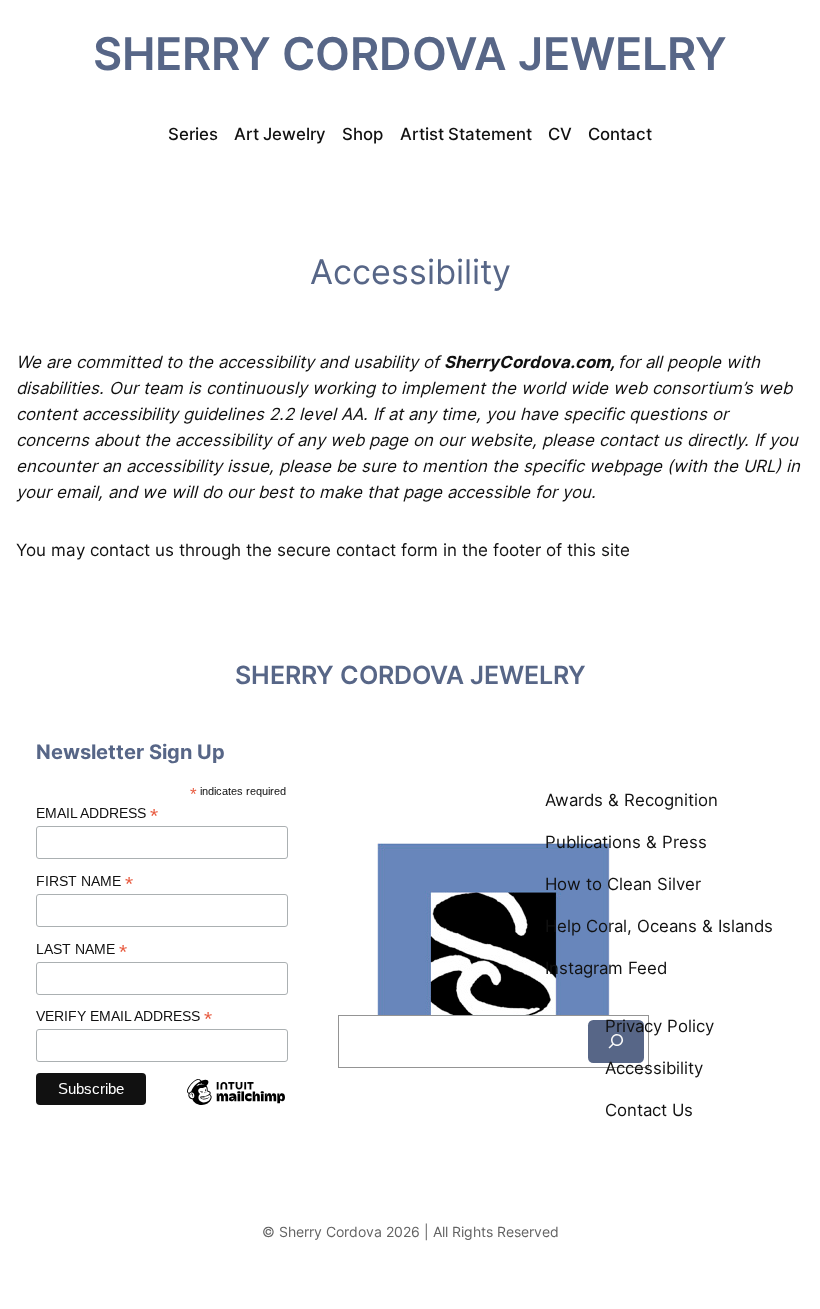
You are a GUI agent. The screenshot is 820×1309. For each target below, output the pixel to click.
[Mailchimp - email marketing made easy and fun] (236, 1108)
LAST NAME (81, 949)
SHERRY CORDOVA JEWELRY (410, 54)
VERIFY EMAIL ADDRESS (124, 1016)
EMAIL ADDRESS (97, 813)
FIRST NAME (84, 881)
